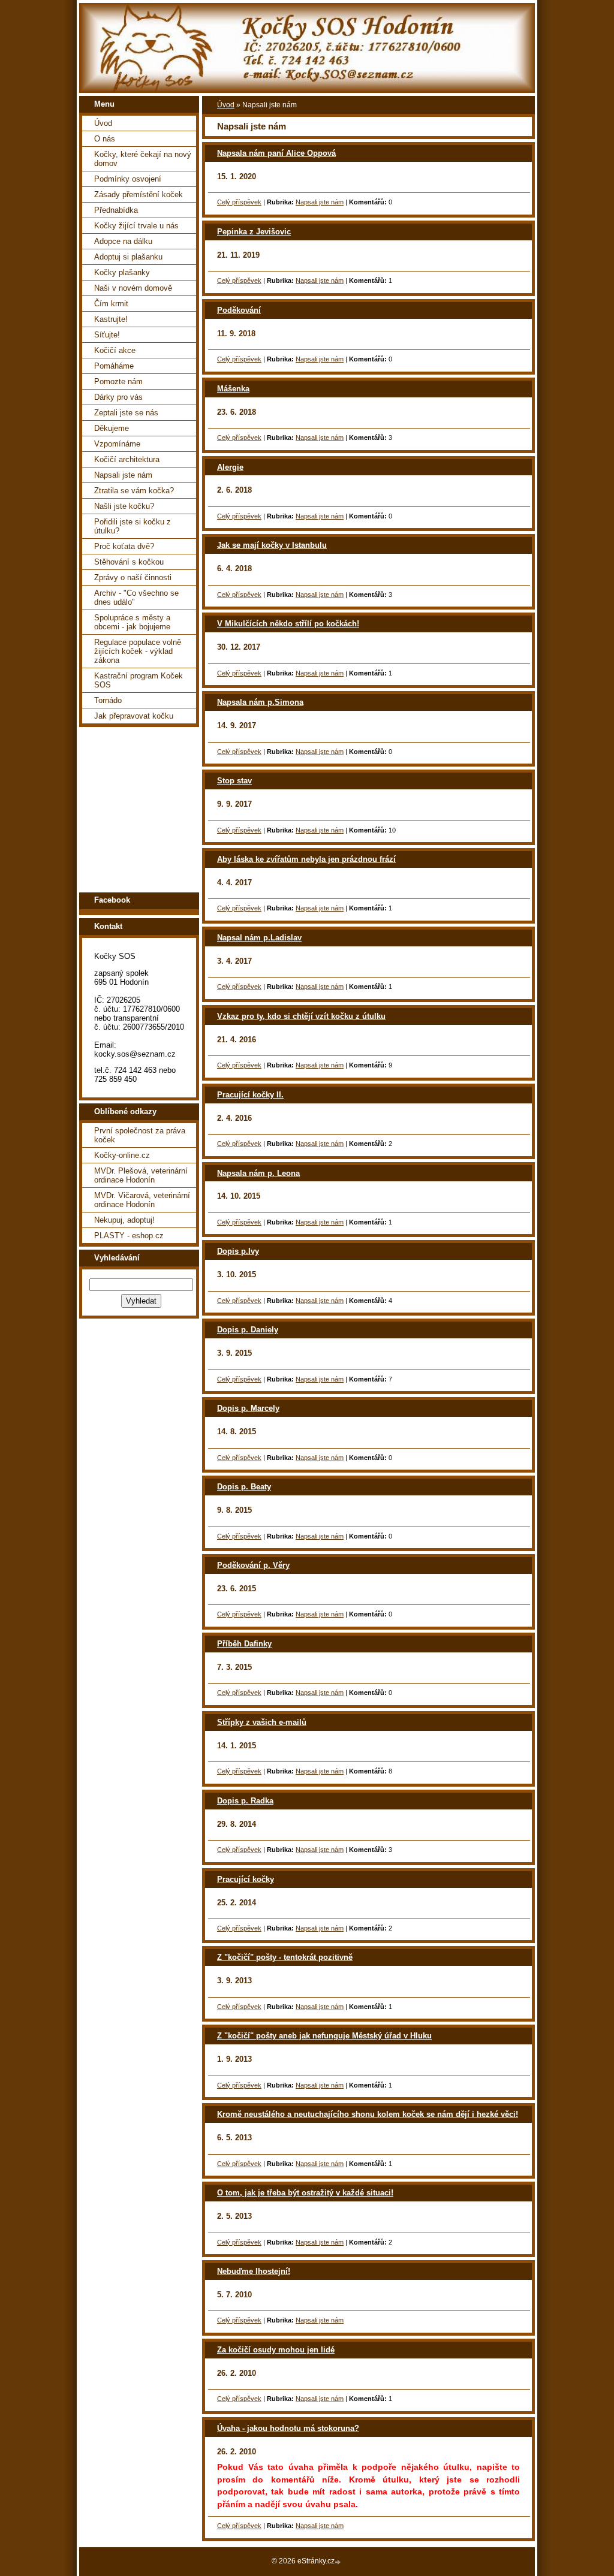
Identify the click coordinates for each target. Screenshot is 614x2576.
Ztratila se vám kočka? (134, 491)
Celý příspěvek (239, 202)
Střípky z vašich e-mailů (262, 1722)
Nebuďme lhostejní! (254, 2271)
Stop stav (234, 781)
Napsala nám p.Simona (260, 702)
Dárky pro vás (118, 397)
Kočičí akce (115, 350)
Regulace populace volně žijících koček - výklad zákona (138, 651)
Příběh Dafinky (244, 1644)
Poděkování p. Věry (253, 1565)
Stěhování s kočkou (129, 562)
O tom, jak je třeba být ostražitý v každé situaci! (305, 2193)
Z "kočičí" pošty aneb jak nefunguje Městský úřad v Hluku (324, 2036)
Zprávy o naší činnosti (133, 577)
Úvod (103, 123)
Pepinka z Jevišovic (254, 232)
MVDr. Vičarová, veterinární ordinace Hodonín (142, 1200)
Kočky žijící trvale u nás (136, 226)
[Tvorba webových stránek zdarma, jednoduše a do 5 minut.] (339, 2562)
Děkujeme (112, 428)
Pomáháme (114, 366)
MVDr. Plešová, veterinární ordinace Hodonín (141, 1175)
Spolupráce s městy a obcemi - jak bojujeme (132, 622)
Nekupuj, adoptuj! (124, 1220)
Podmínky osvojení (128, 179)
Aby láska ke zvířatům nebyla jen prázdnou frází (306, 859)
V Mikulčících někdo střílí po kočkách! (288, 624)
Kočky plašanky (122, 272)
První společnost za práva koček (140, 1135)
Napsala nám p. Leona (258, 1173)
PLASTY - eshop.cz (129, 1236)
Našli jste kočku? (124, 506)
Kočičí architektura (127, 459)
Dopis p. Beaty (244, 1487)
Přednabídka (116, 210)
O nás (105, 139)
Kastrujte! (111, 319)
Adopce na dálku (123, 241)
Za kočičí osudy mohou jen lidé (276, 2350)
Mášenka (233, 389)
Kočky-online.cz (122, 1155)
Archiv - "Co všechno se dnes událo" (136, 598)
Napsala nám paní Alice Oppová (276, 153)
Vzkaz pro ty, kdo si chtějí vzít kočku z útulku (301, 1016)
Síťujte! (107, 335)
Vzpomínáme (117, 444)
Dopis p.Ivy (238, 1251)
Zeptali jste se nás (126, 413)
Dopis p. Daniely (248, 1330)
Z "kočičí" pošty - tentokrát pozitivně (285, 1957)
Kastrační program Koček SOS (139, 680)
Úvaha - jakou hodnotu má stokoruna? (288, 2428)
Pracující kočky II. (250, 1095)
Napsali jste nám (123, 475)
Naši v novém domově (133, 288)
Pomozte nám (118, 381)
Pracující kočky (246, 1879)
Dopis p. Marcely (248, 1408)
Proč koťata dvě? (124, 546)
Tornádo (108, 700)
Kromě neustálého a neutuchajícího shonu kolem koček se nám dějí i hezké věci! (368, 2114)
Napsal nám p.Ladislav (259, 938)
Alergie (230, 467)
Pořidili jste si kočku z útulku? (133, 526)
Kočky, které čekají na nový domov (143, 159)
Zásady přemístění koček (139, 194)
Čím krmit (111, 304)
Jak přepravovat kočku (134, 716)
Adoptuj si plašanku (128, 257)
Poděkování (239, 310)
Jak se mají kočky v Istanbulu (272, 545)
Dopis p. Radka (245, 1801)
